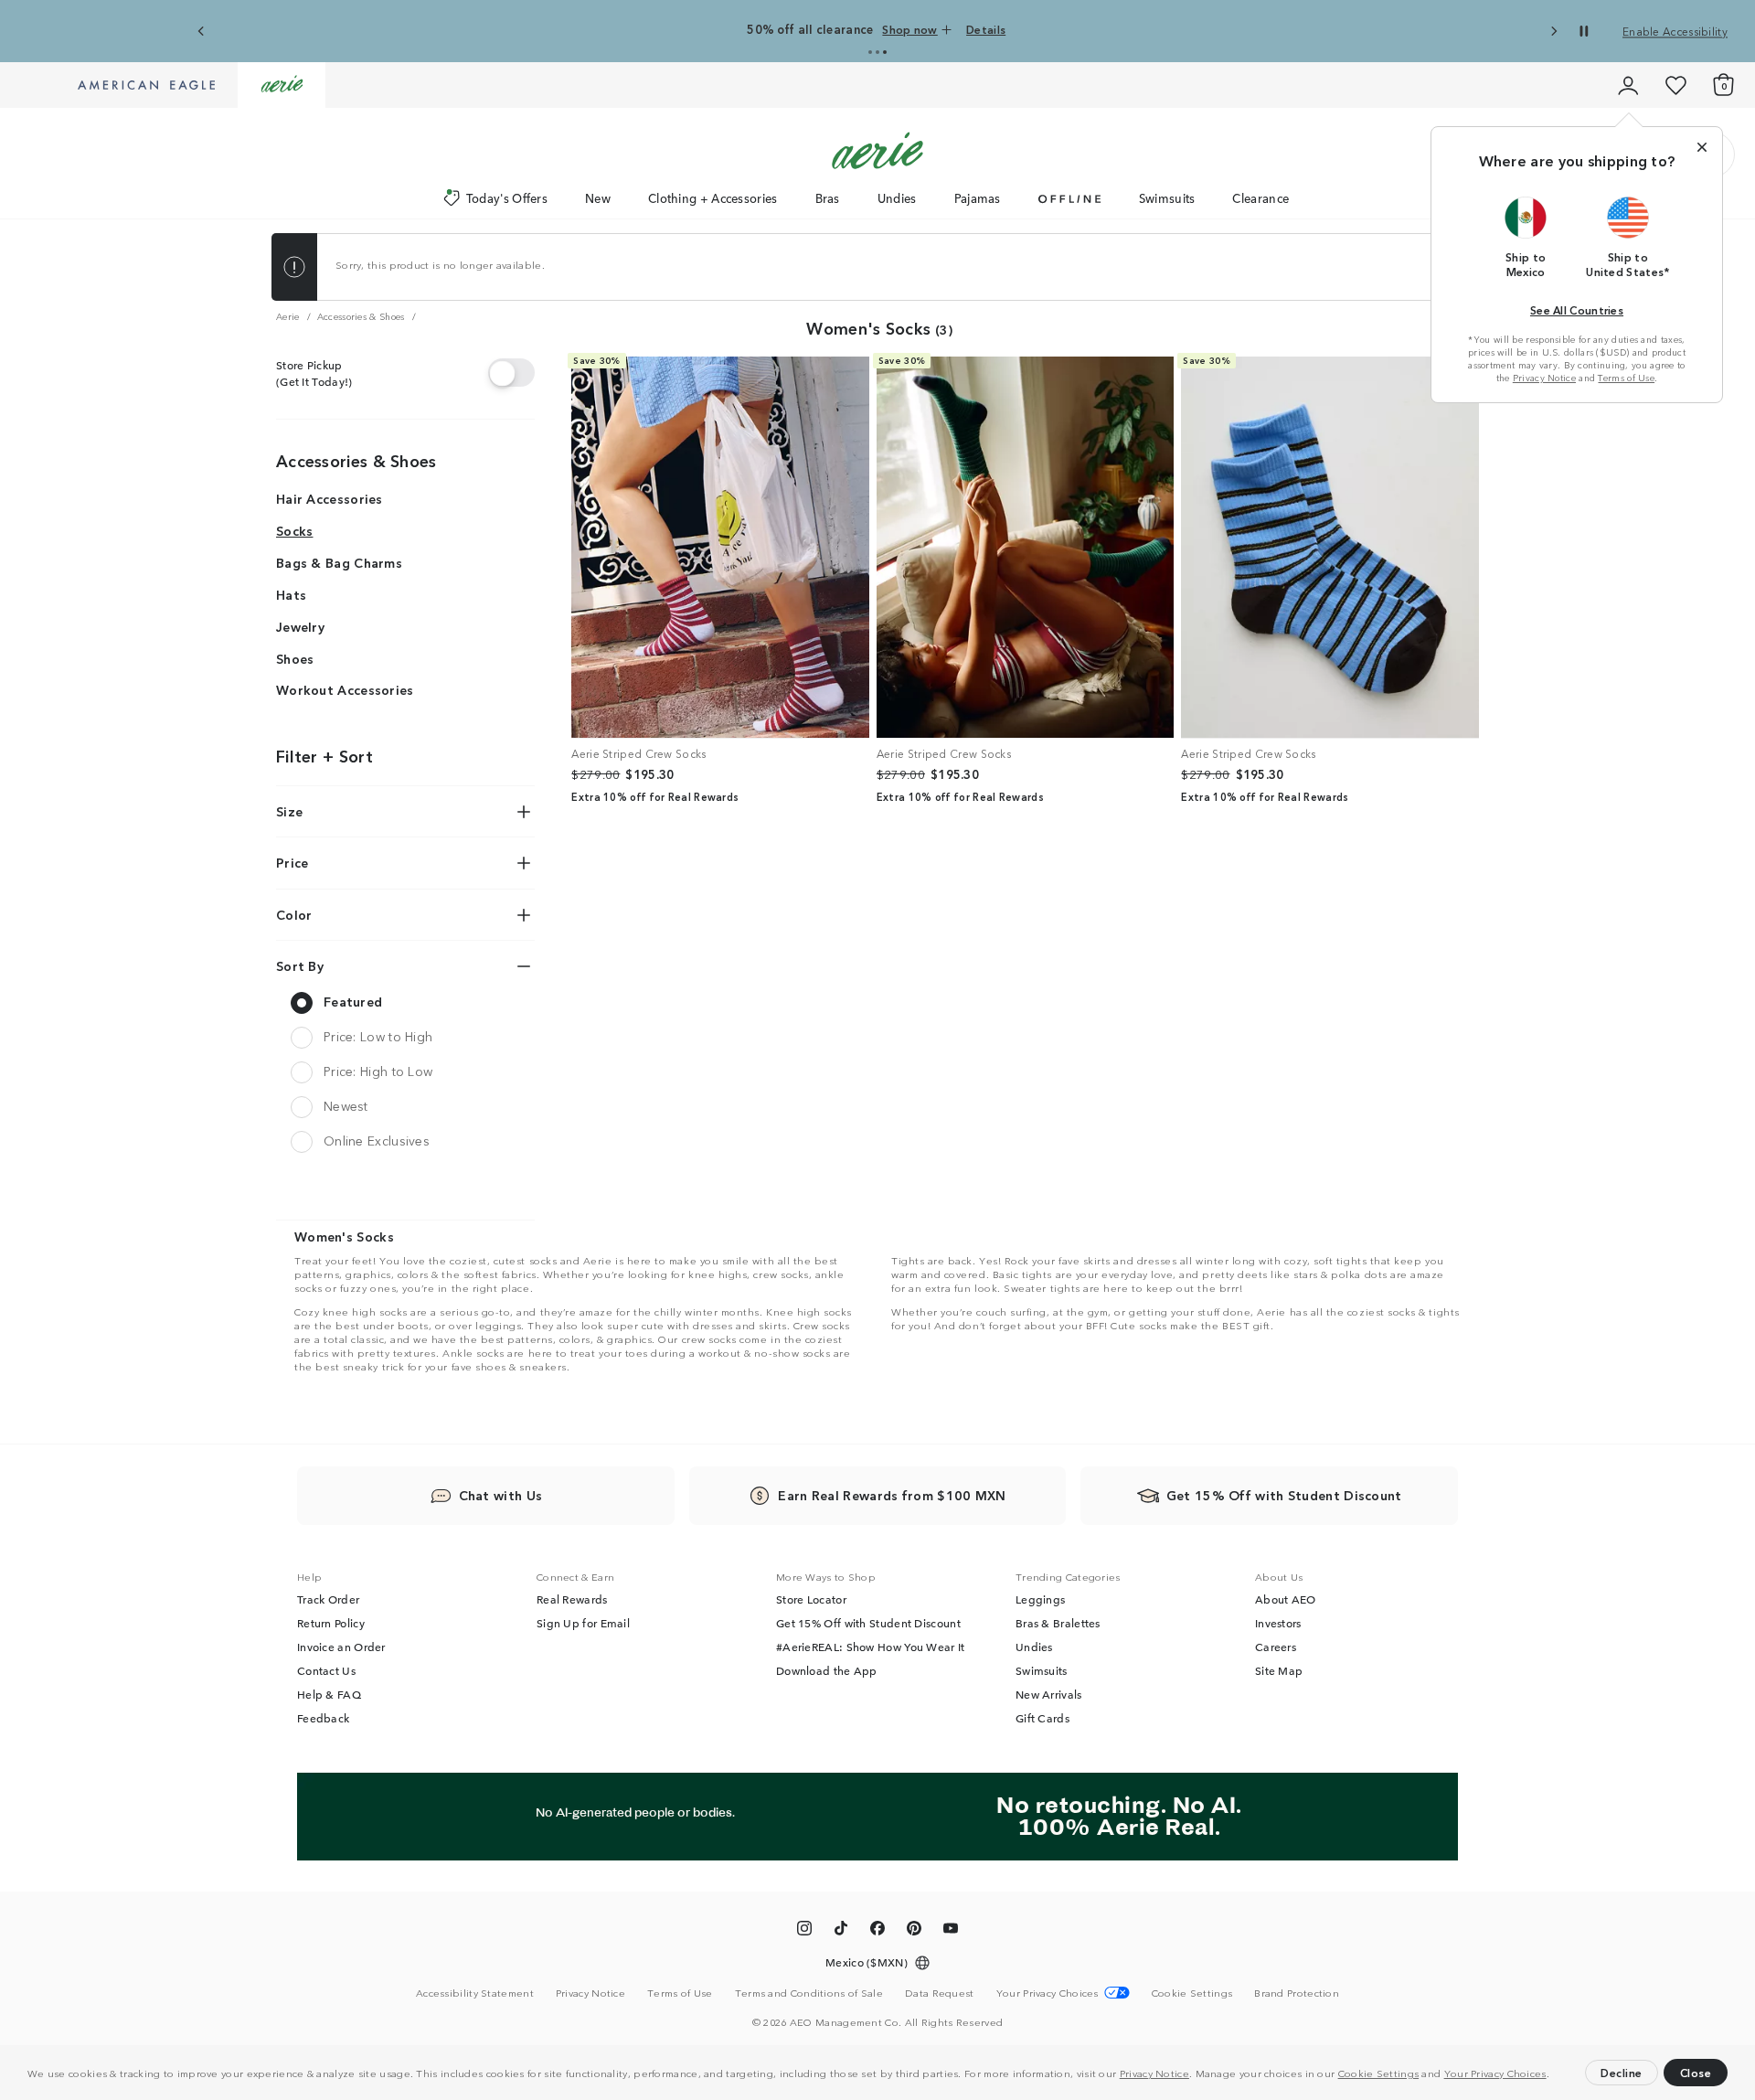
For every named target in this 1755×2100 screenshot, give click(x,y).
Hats (291, 594)
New (598, 198)
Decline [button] (1622, 2072)
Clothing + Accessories (713, 198)
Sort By (300, 966)
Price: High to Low (378, 1071)
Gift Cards (1042, 1718)
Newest (346, 1105)
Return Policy (331, 1623)
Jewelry (300, 626)
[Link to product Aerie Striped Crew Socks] (720, 548)
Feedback (323, 1718)
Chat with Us (501, 1495)
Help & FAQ (329, 1694)
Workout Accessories (345, 690)
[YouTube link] (951, 1931)
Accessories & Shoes (356, 460)
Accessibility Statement (475, 1992)
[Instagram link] (804, 1931)
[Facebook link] (877, 1931)
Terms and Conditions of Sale (809, 1992)
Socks (295, 530)
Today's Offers (507, 198)
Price (292, 862)
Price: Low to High (378, 1036)
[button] (1554, 2075)
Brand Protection (1297, 1992)
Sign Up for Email (583, 1623)
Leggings (1040, 1599)
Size (289, 811)
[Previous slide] (202, 32)
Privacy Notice (1154, 2073)
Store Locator (811, 1599)
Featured (353, 1001)
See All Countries (1577, 309)
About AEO (1286, 1599)
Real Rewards (572, 1599)
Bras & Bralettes (1058, 1623)
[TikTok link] (841, 1931)
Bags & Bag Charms (339, 562)
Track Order (328, 1599)
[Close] (1702, 147)
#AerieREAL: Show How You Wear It (871, 1647)
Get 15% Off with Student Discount (868, 1623)
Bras (828, 198)
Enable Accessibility (1675, 31)
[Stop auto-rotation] (1584, 31)
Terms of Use (1626, 378)
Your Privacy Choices (1495, 2073)
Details (986, 29)
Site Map (1279, 1670)
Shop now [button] (909, 29)
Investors (1278, 1623)
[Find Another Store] (511, 373)
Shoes (295, 658)
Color (294, 914)
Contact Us (326, 1670)
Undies (897, 198)
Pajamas (978, 198)
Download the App (827, 1670)
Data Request (940, 1992)
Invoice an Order (341, 1647)
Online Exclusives (377, 1140)
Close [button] (1696, 2072)
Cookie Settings (1379, 2073)
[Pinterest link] (914, 1931)
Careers (1276, 1647)
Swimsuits (1167, 198)
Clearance (1260, 198)
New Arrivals (1049, 1694)
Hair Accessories (330, 499)
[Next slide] (1553, 32)
